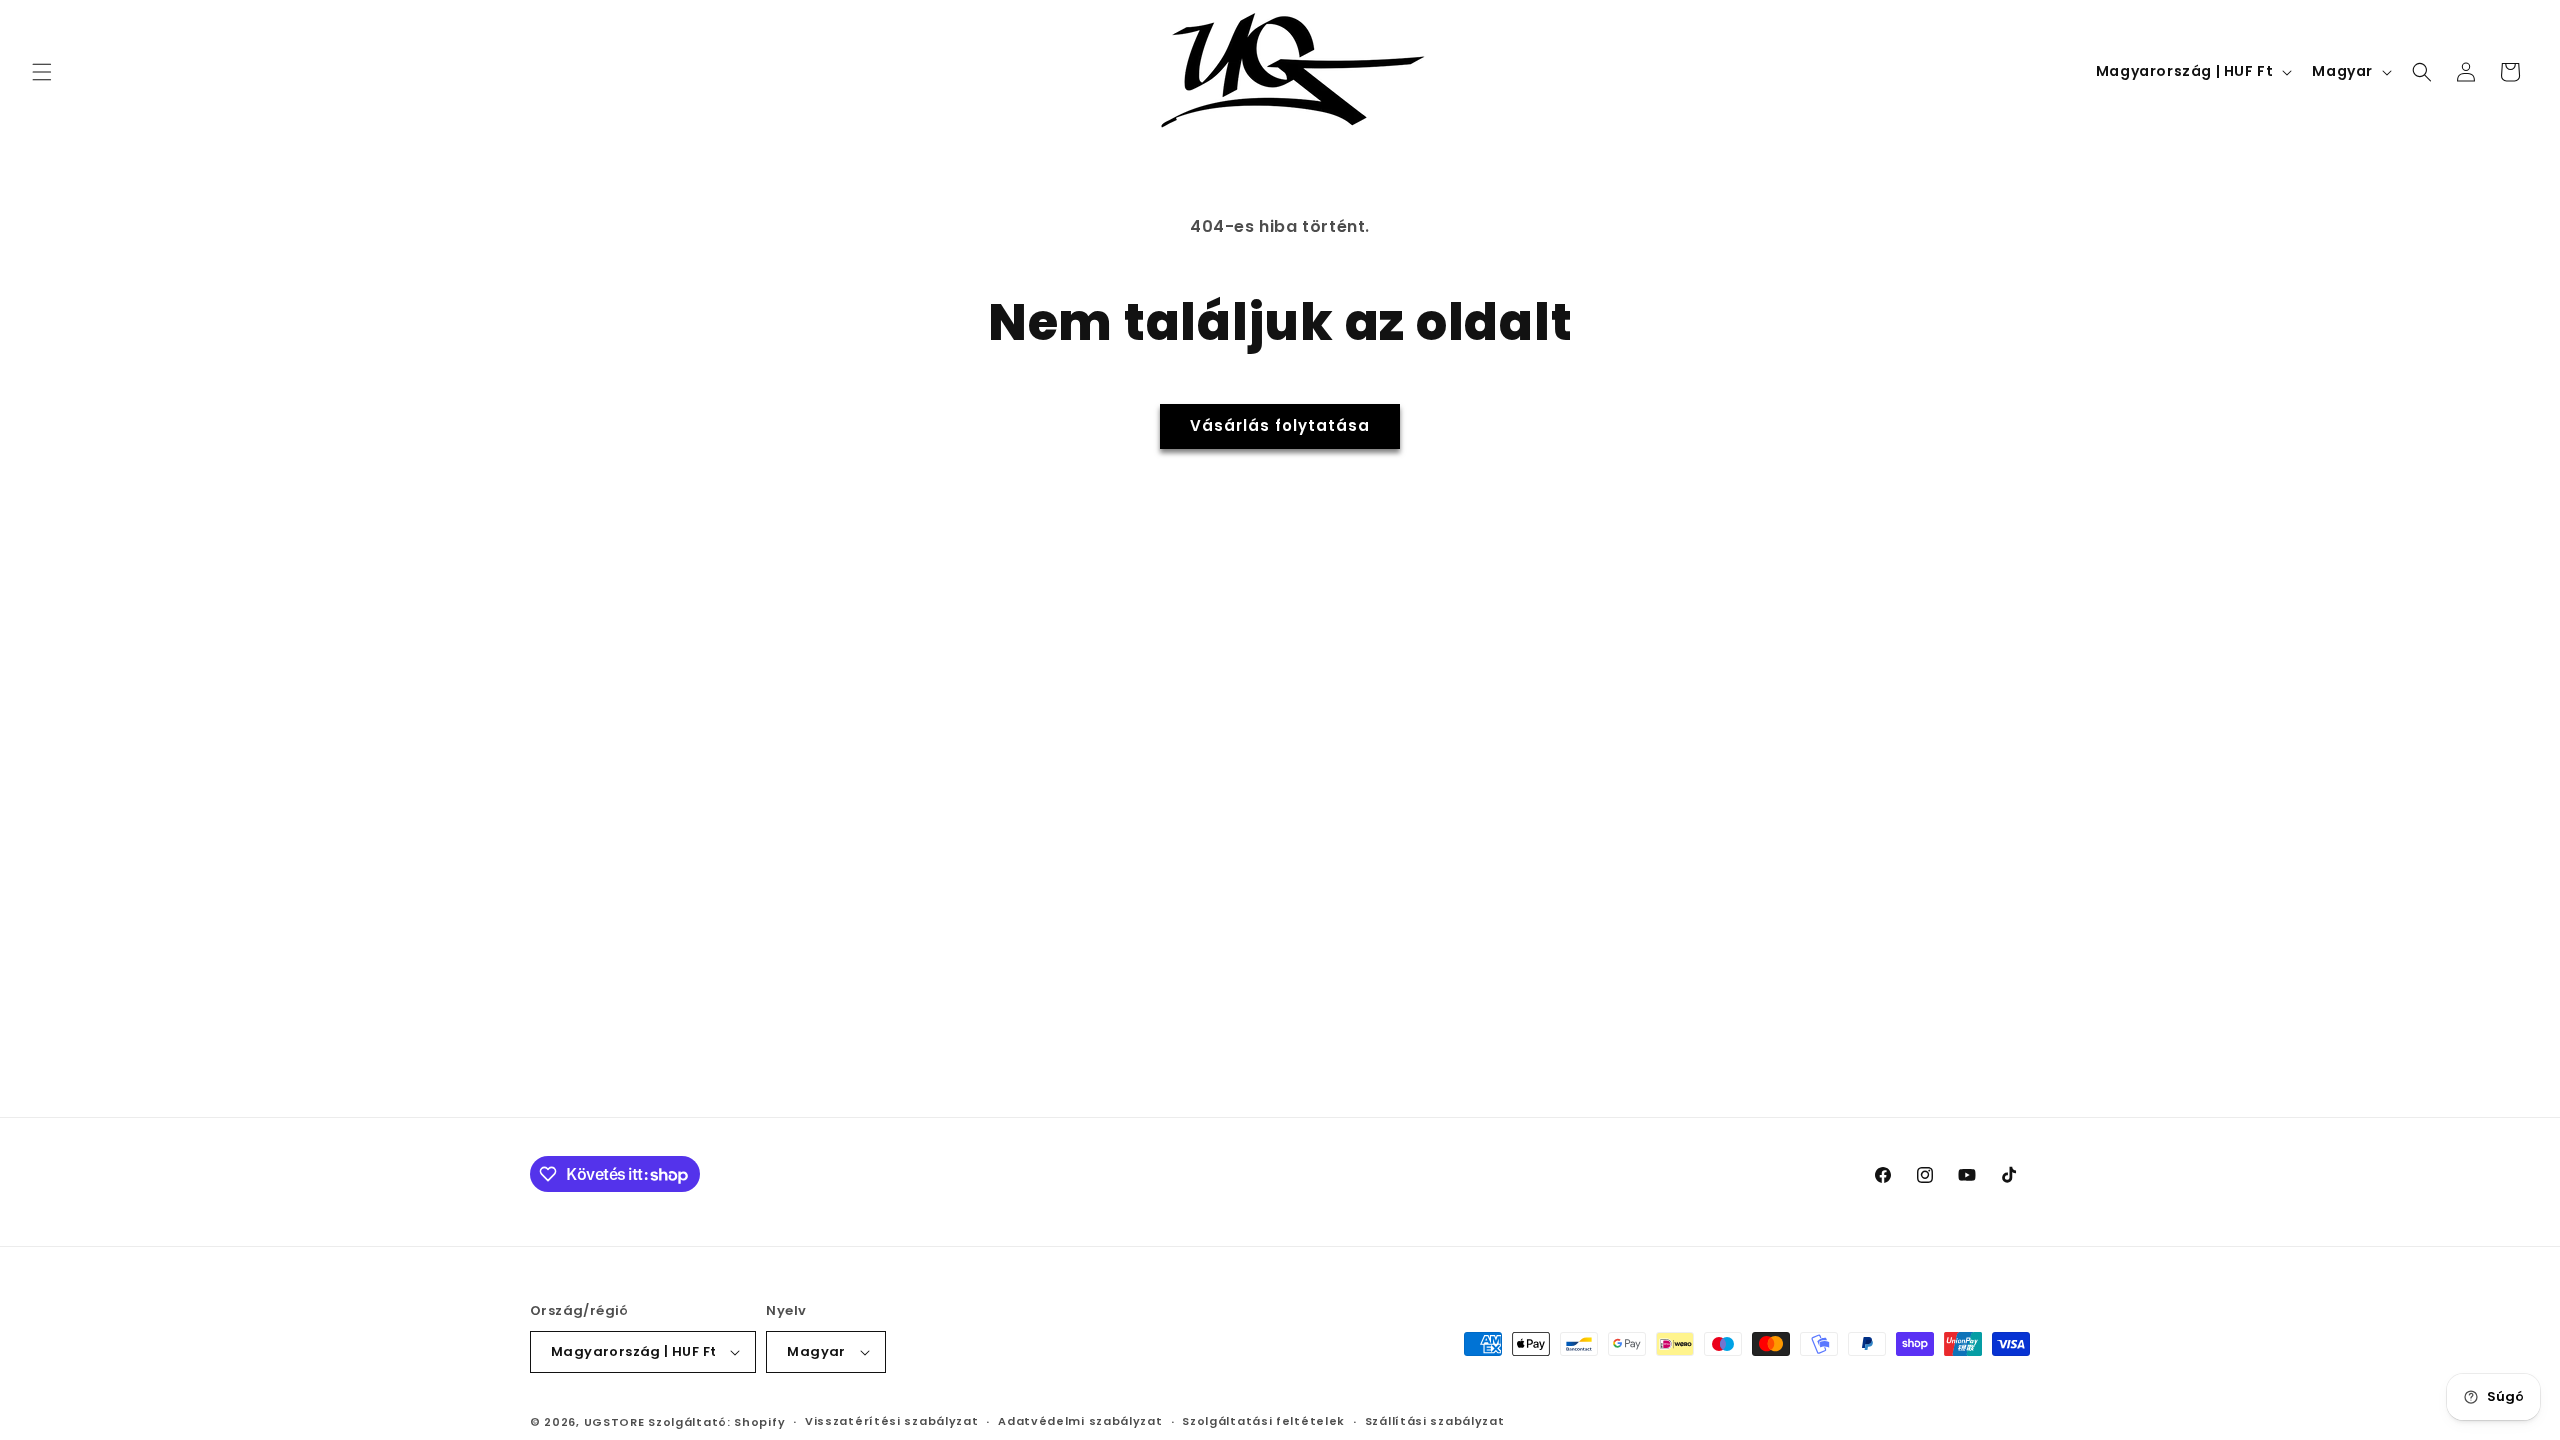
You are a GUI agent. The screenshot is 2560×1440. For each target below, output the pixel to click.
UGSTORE (614, 1422)
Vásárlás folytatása (1280, 425)
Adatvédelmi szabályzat (1080, 1421)
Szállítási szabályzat (1435, 1421)
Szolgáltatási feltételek (1263, 1421)
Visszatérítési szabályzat (892, 1421)
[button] (42, 72)
